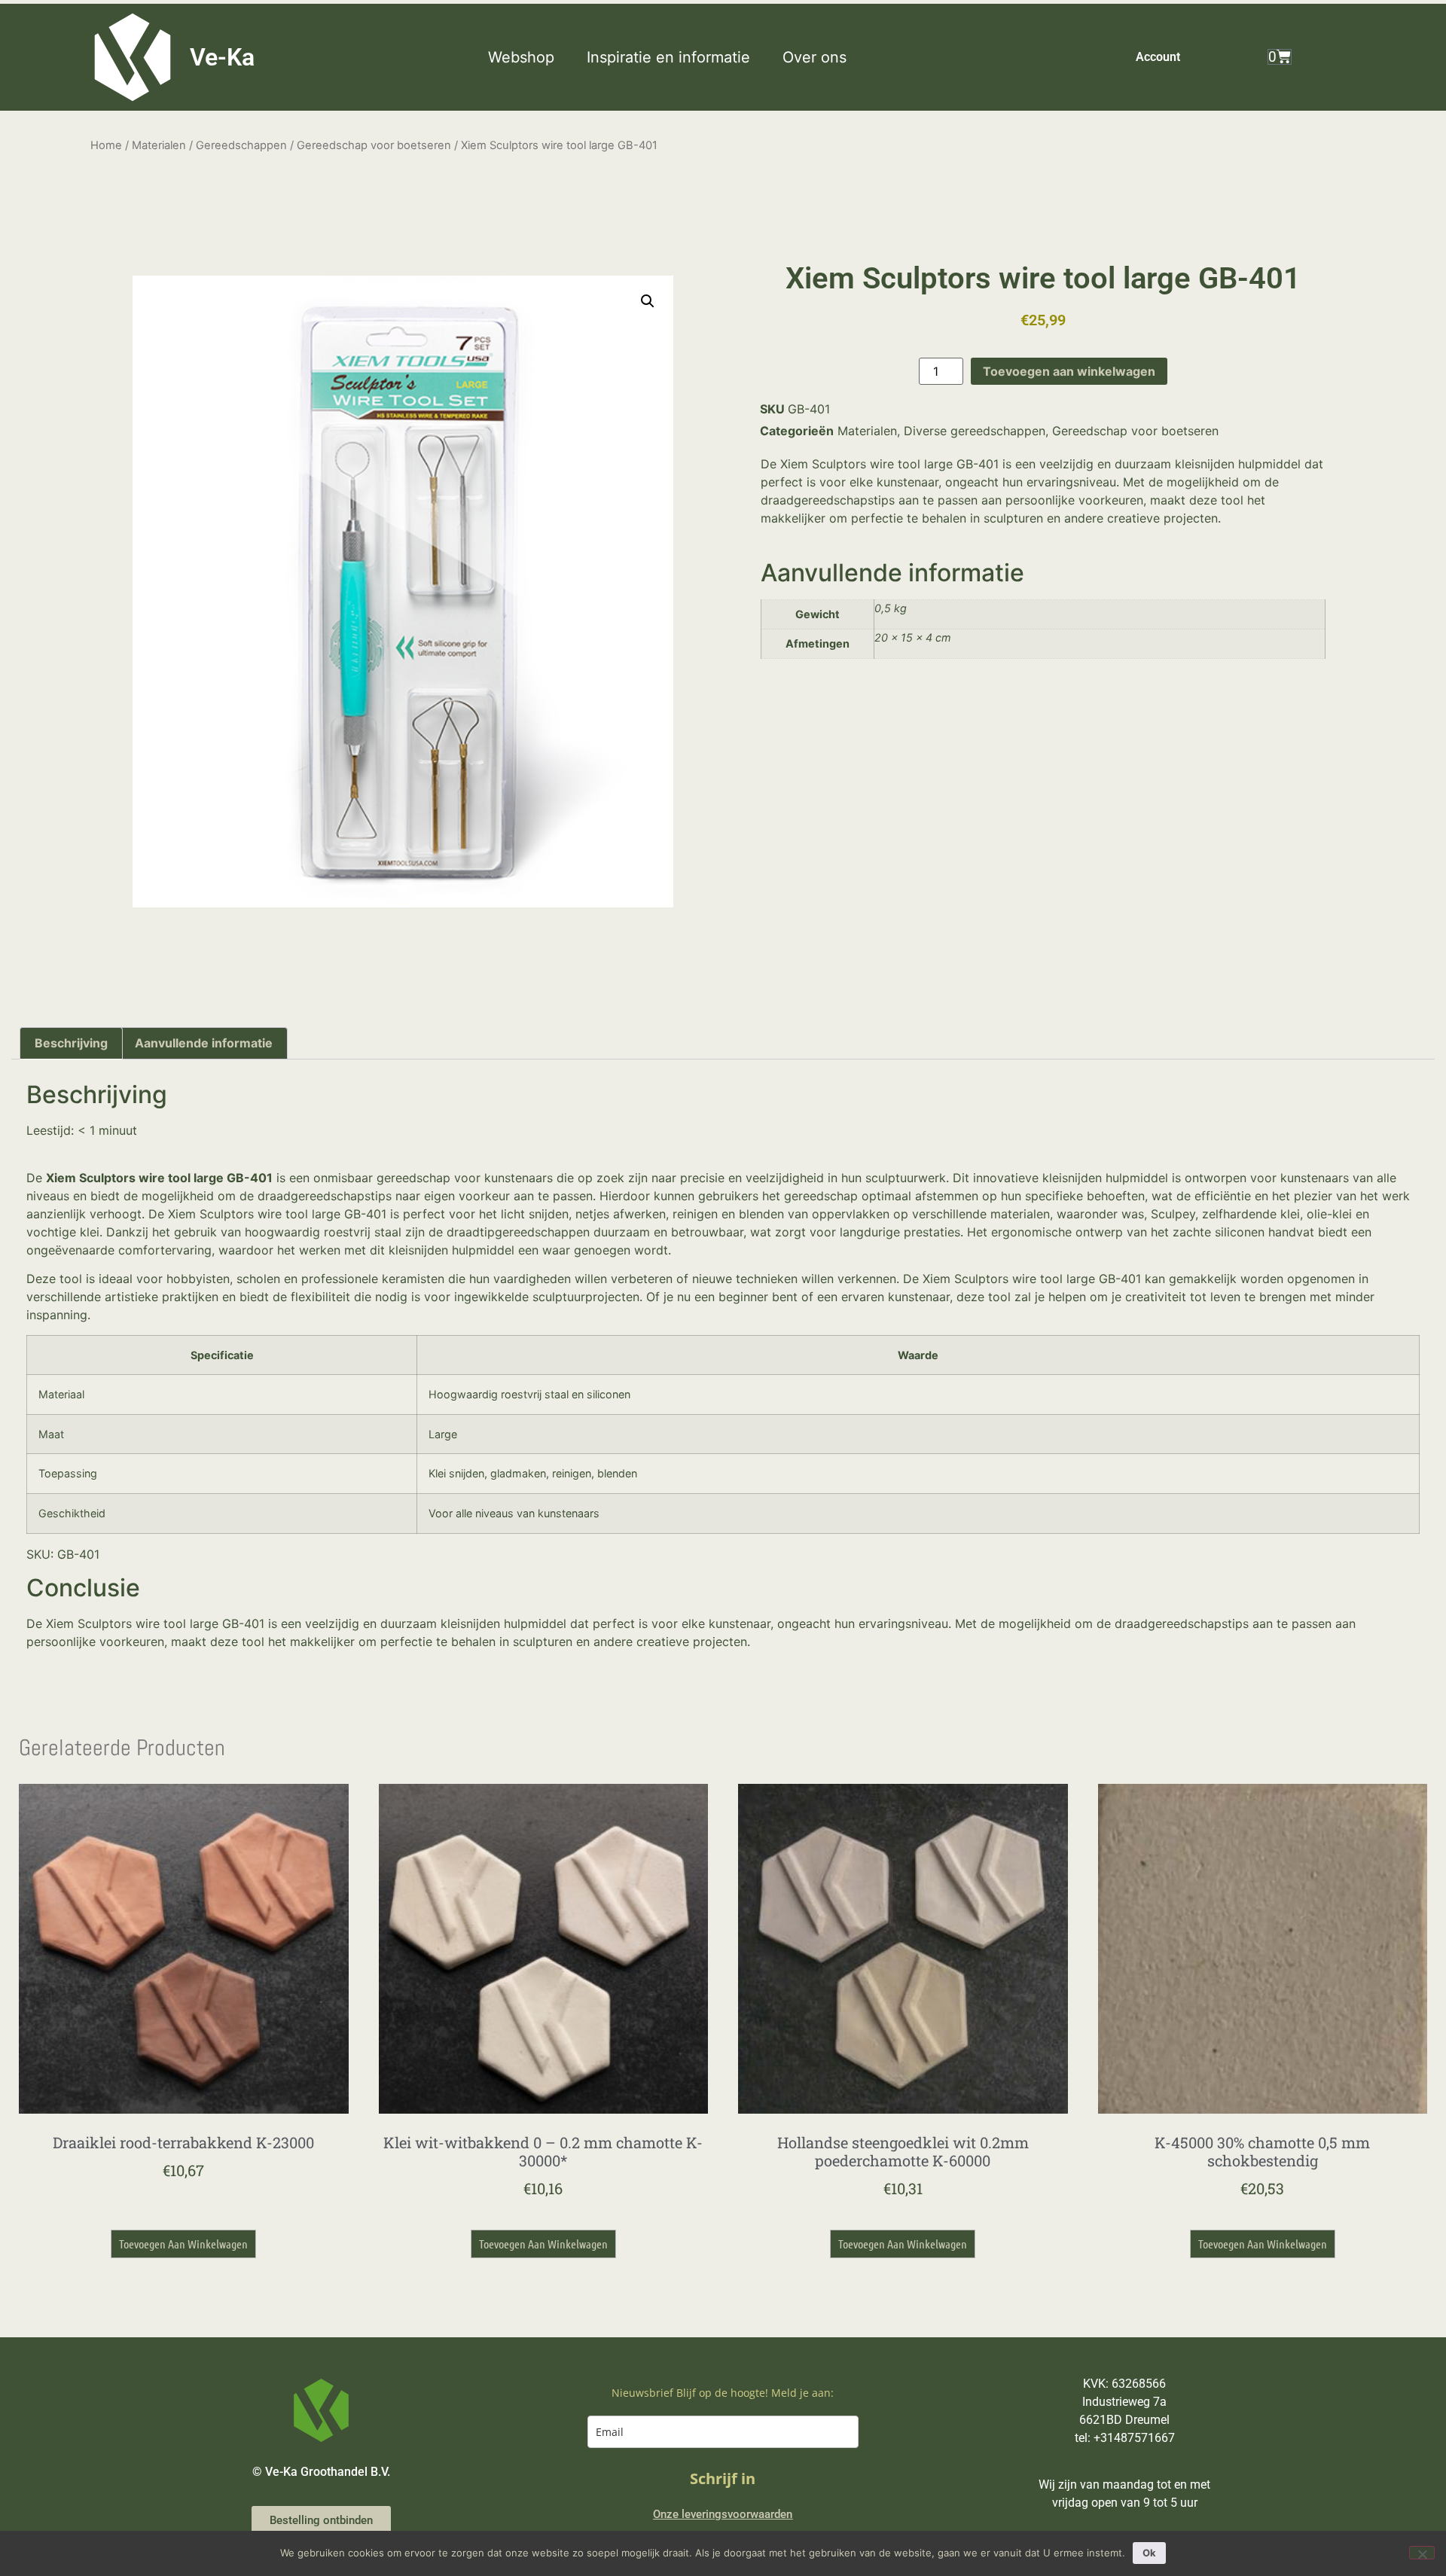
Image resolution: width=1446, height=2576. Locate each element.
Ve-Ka (222, 57)
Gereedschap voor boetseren (374, 145)
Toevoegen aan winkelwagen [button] (183, 2244)
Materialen (159, 145)
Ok (1149, 2553)
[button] (530, 57)
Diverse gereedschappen (975, 431)
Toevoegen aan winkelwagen (1069, 371)
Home (106, 145)
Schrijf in (723, 2478)
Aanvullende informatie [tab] (204, 1043)
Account (1158, 57)
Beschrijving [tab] (71, 1043)
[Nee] (1422, 2553)
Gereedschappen (241, 145)
